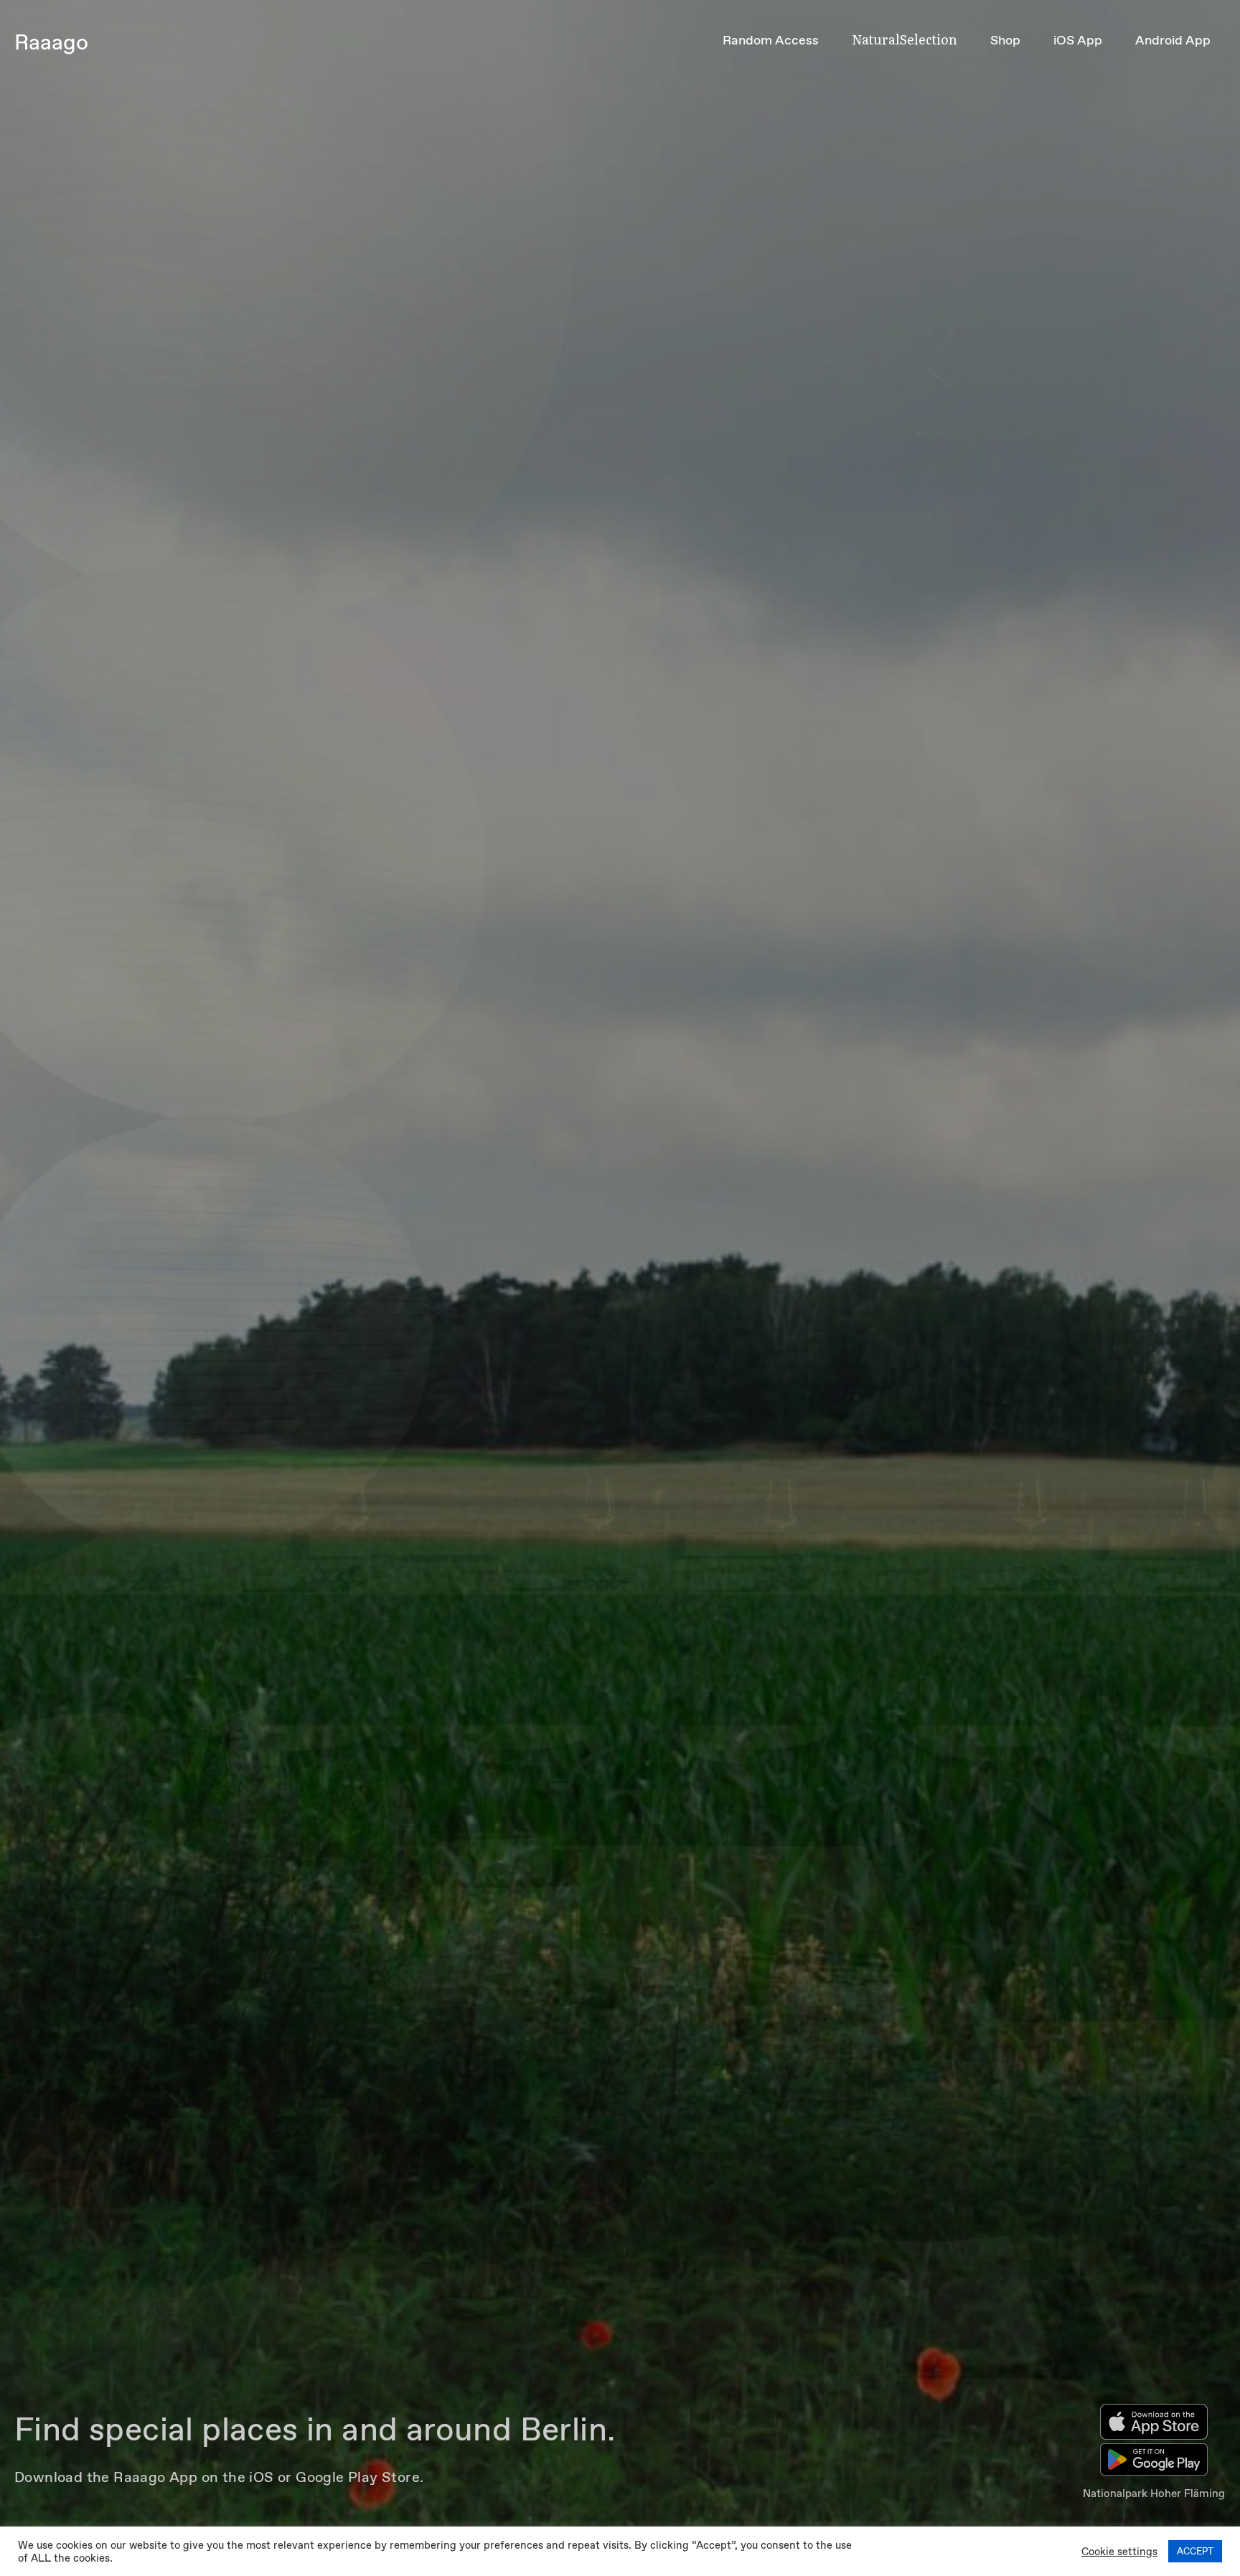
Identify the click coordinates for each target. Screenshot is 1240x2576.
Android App (1173, 40)
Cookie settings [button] (1119, 2552)
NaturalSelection (905, 39)
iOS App (1078, 40)
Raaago (51, 42)
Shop (1005, 40)
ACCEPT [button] (1195, 2551)
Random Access (771, 40)
